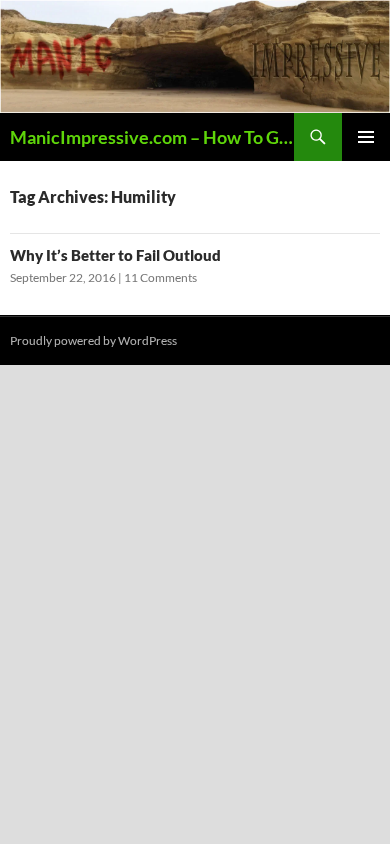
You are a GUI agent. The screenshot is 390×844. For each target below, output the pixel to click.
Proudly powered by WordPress (93, 340)
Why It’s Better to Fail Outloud (115, 255)
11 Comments (160, 277)
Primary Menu (366, 137)
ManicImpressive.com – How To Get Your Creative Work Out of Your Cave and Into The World (152, 137)
